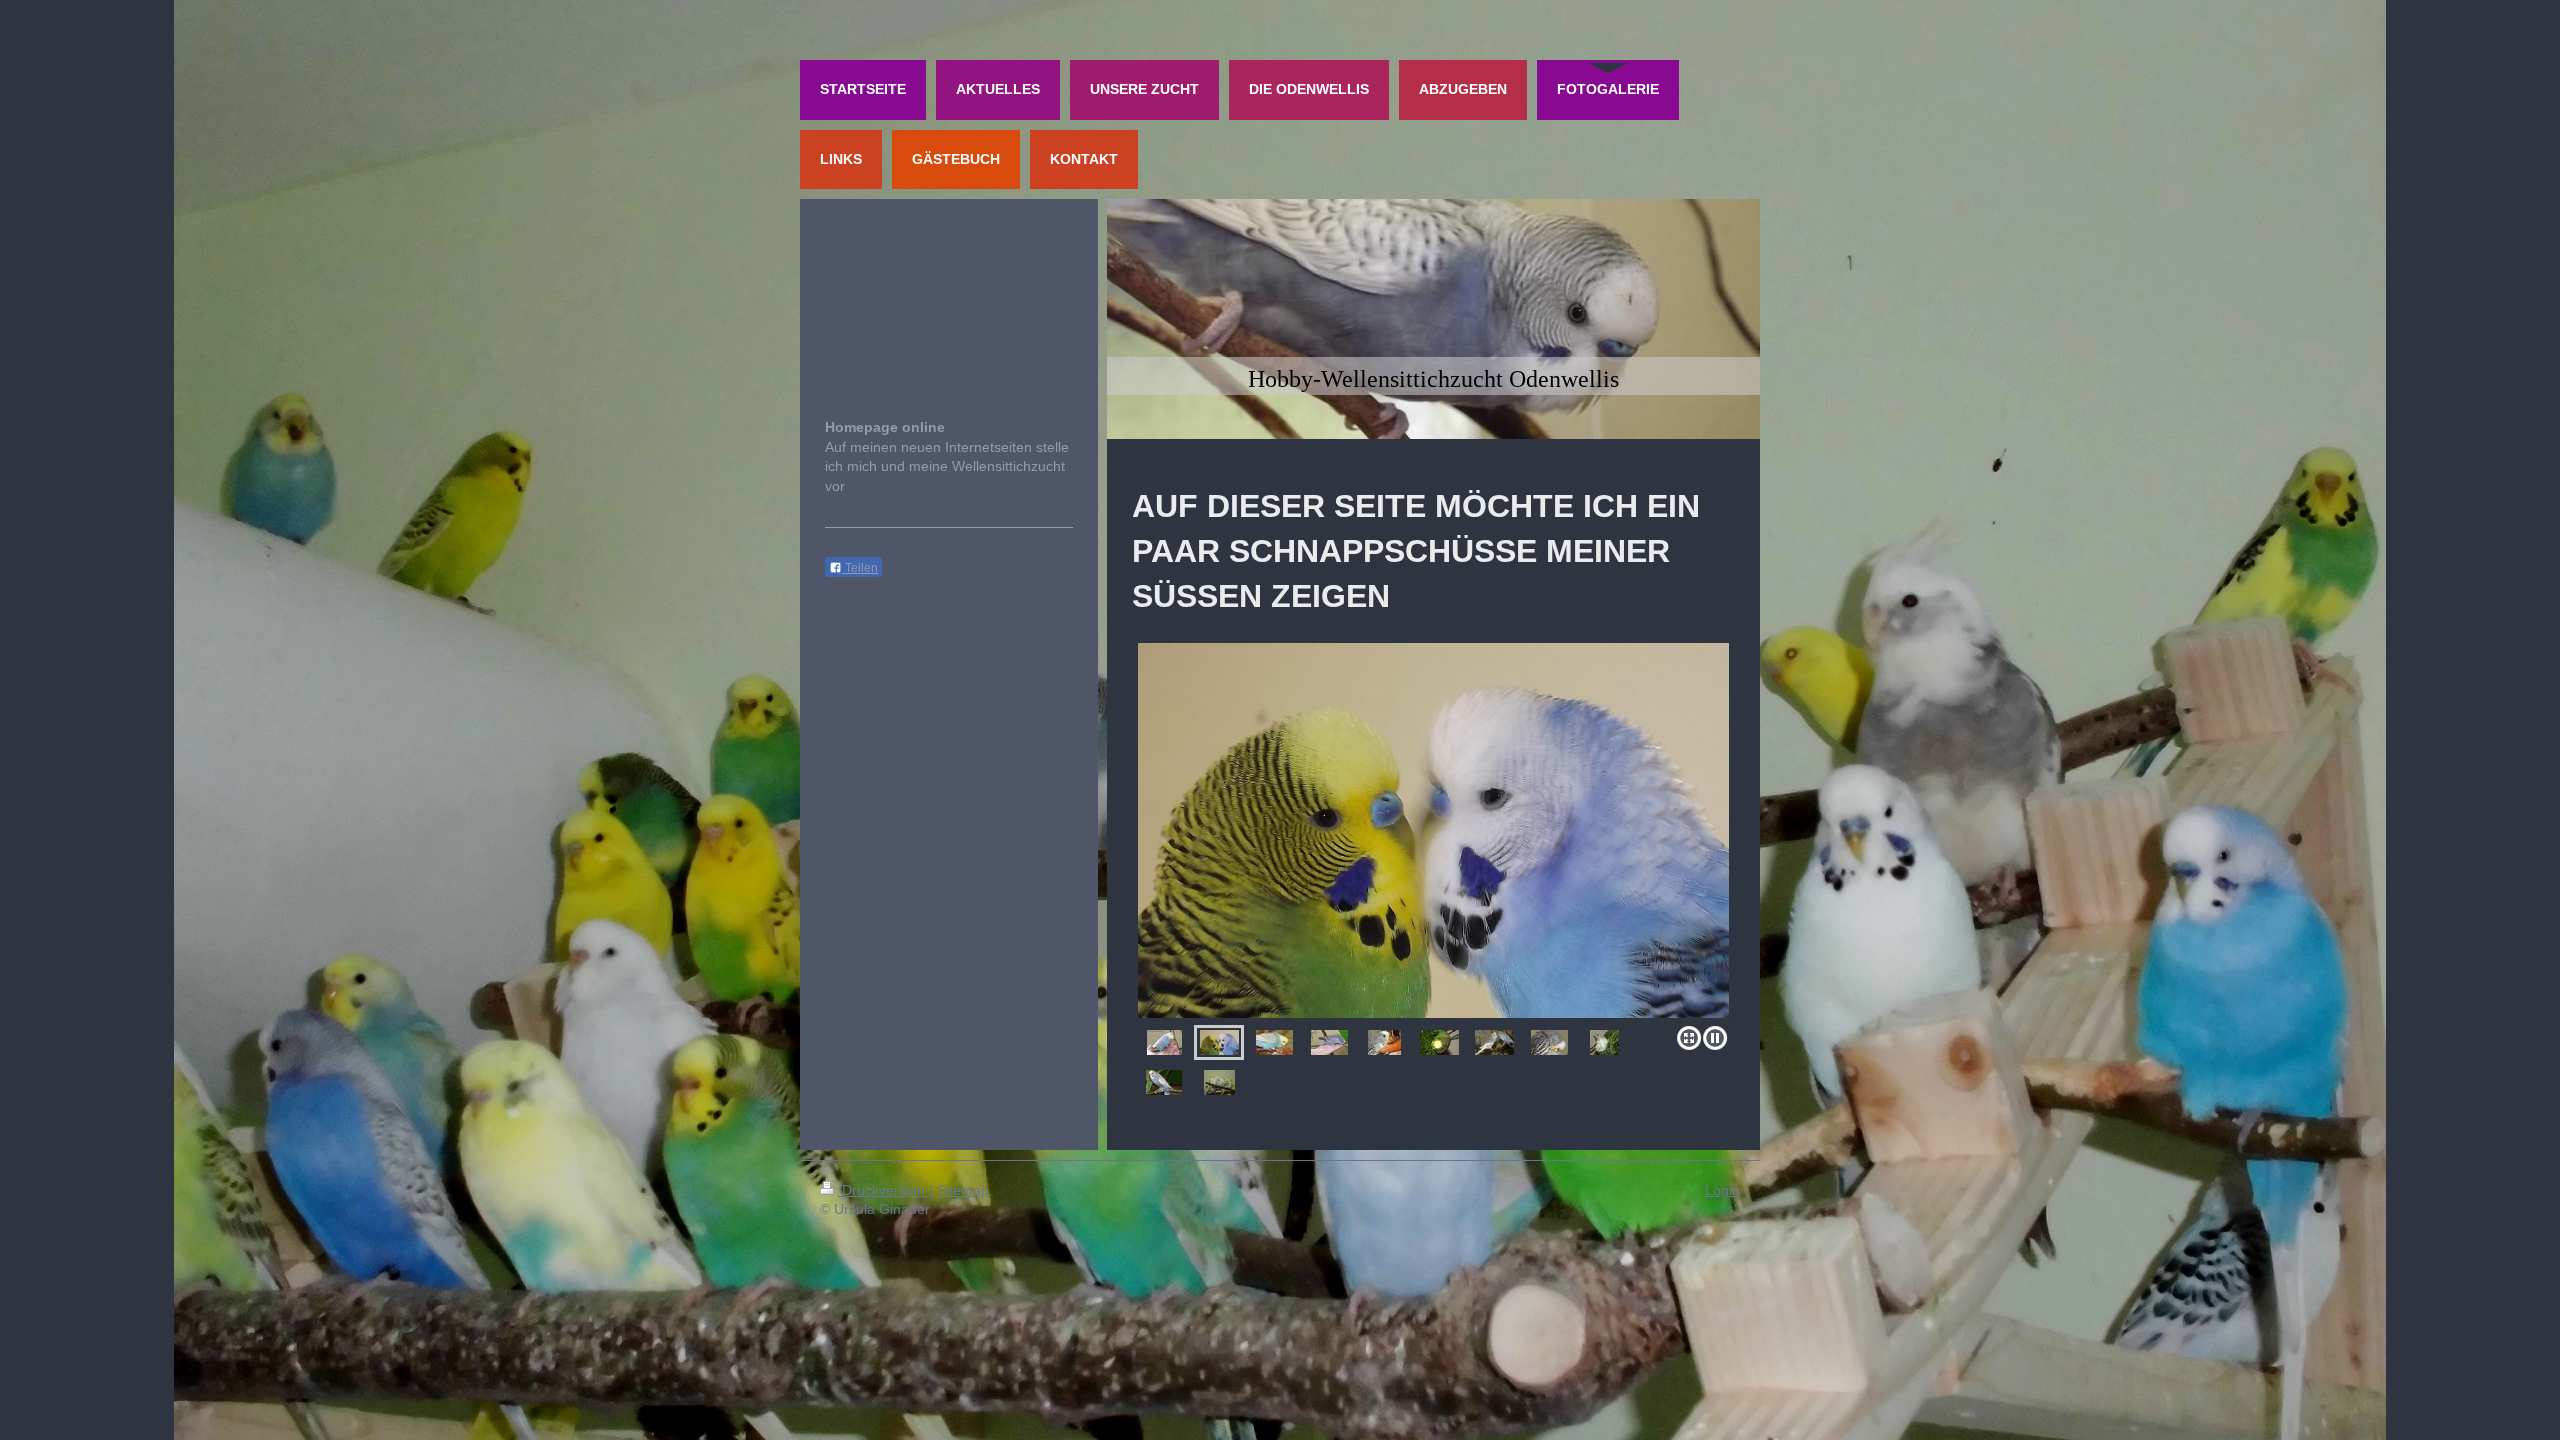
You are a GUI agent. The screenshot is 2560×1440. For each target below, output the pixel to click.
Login (1722, 1190)
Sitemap (963, 1190)
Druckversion (883, 1190)
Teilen (860, 568)
